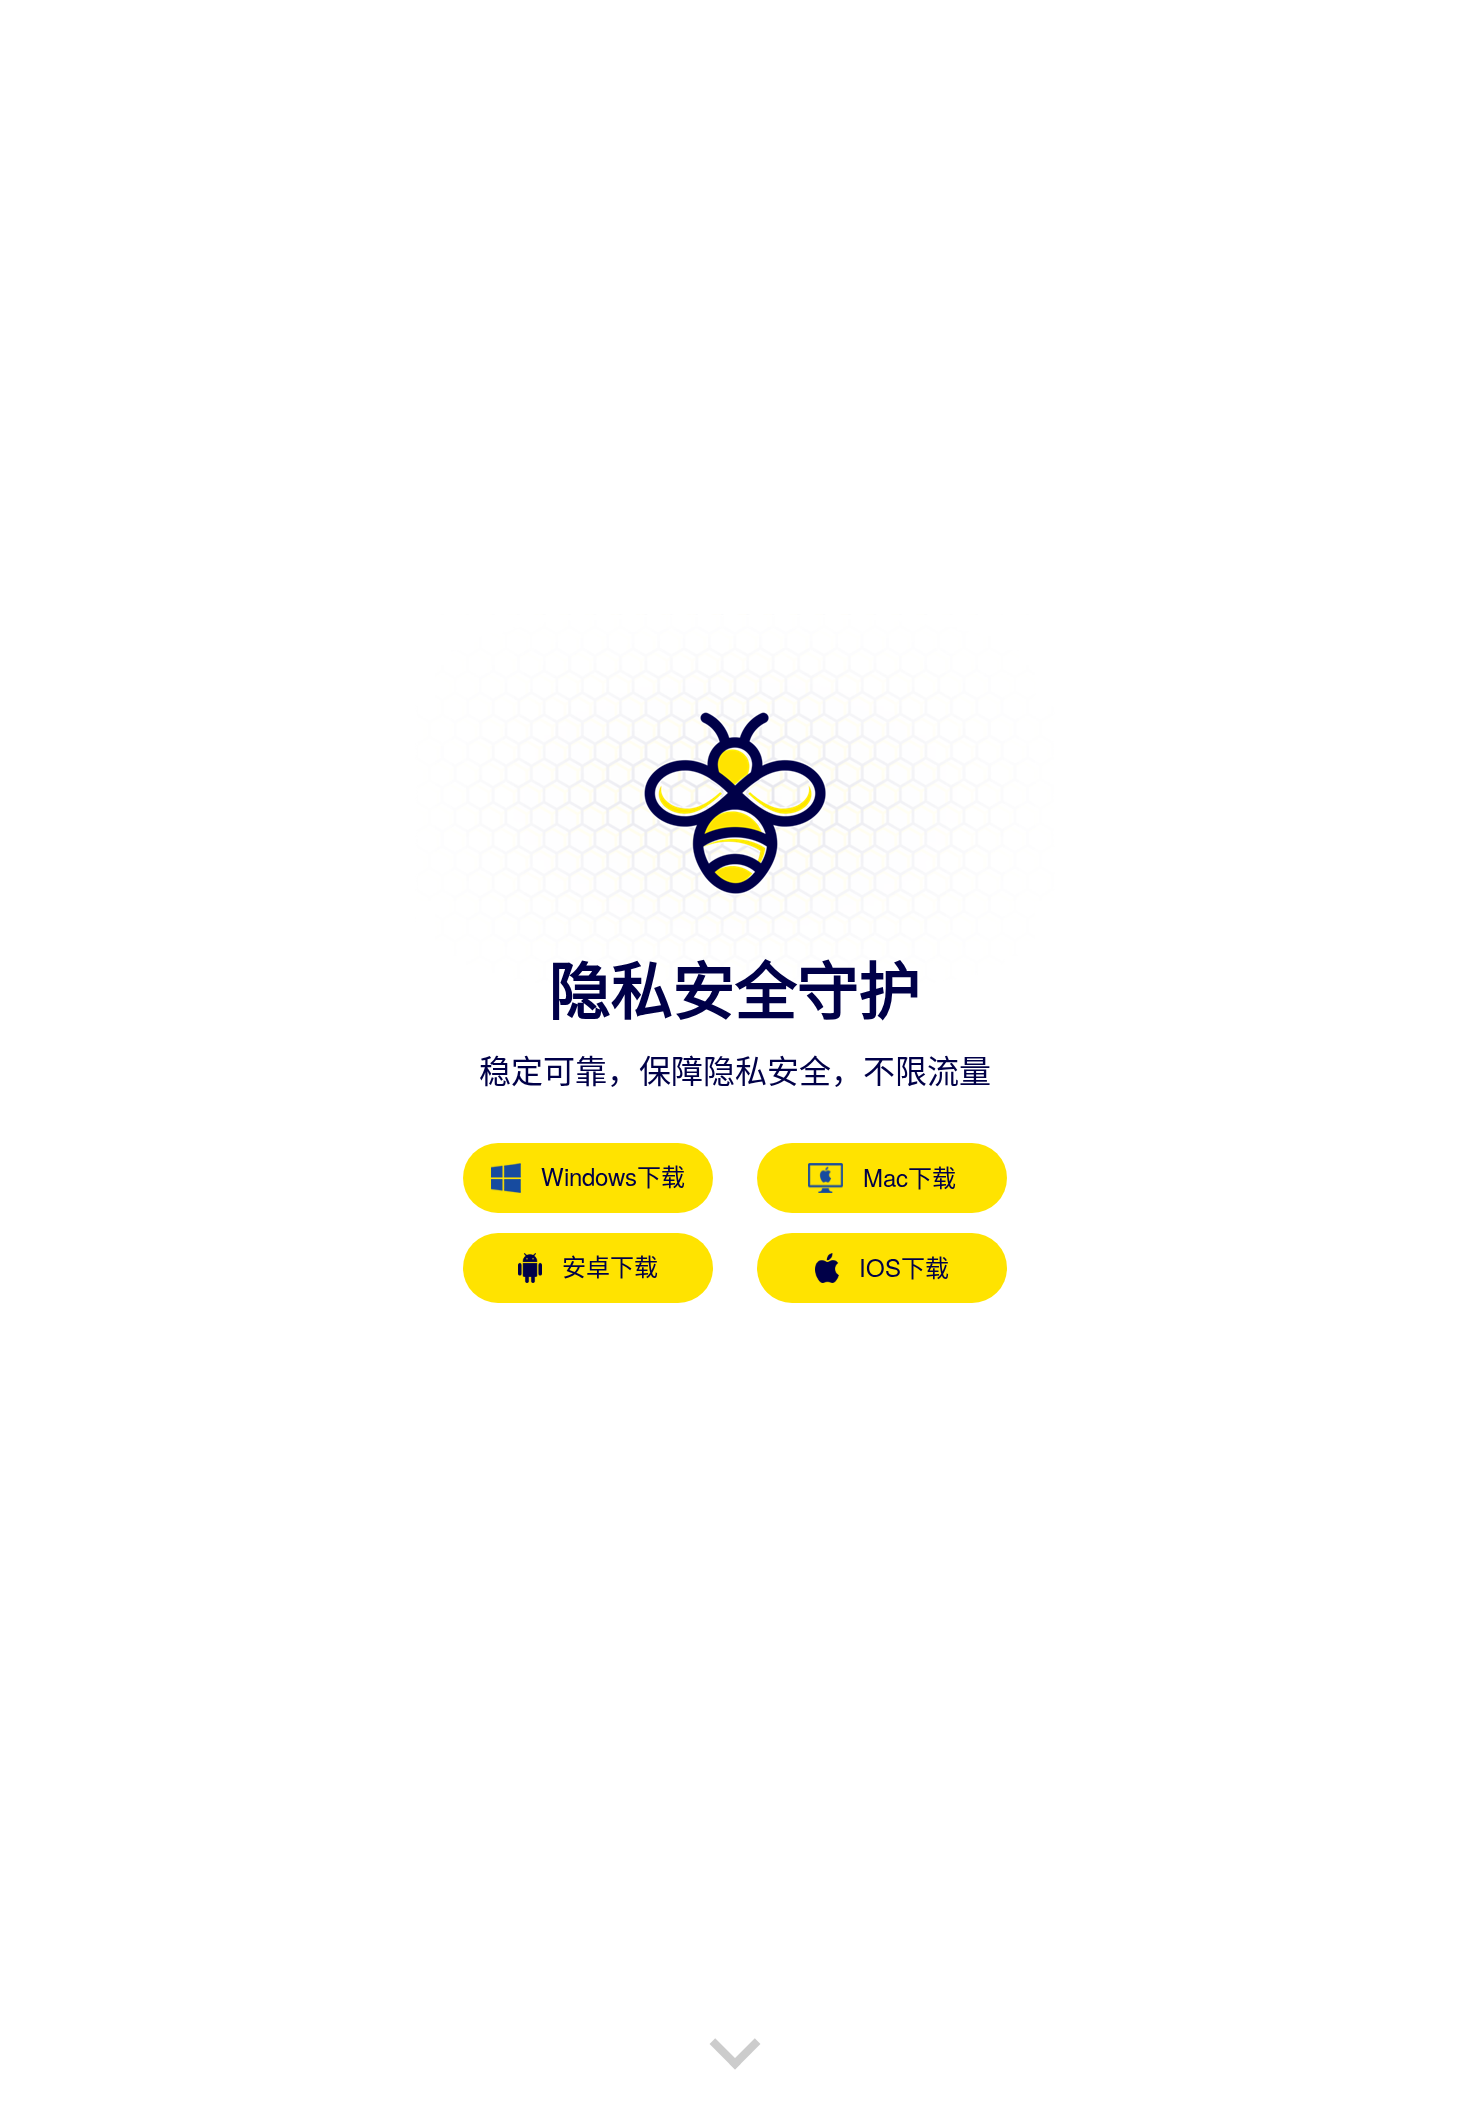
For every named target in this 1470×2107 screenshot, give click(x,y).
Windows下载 (613, 1175)
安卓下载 (610, 1265)
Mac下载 (909, 1176)
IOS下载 (904, 1266)
